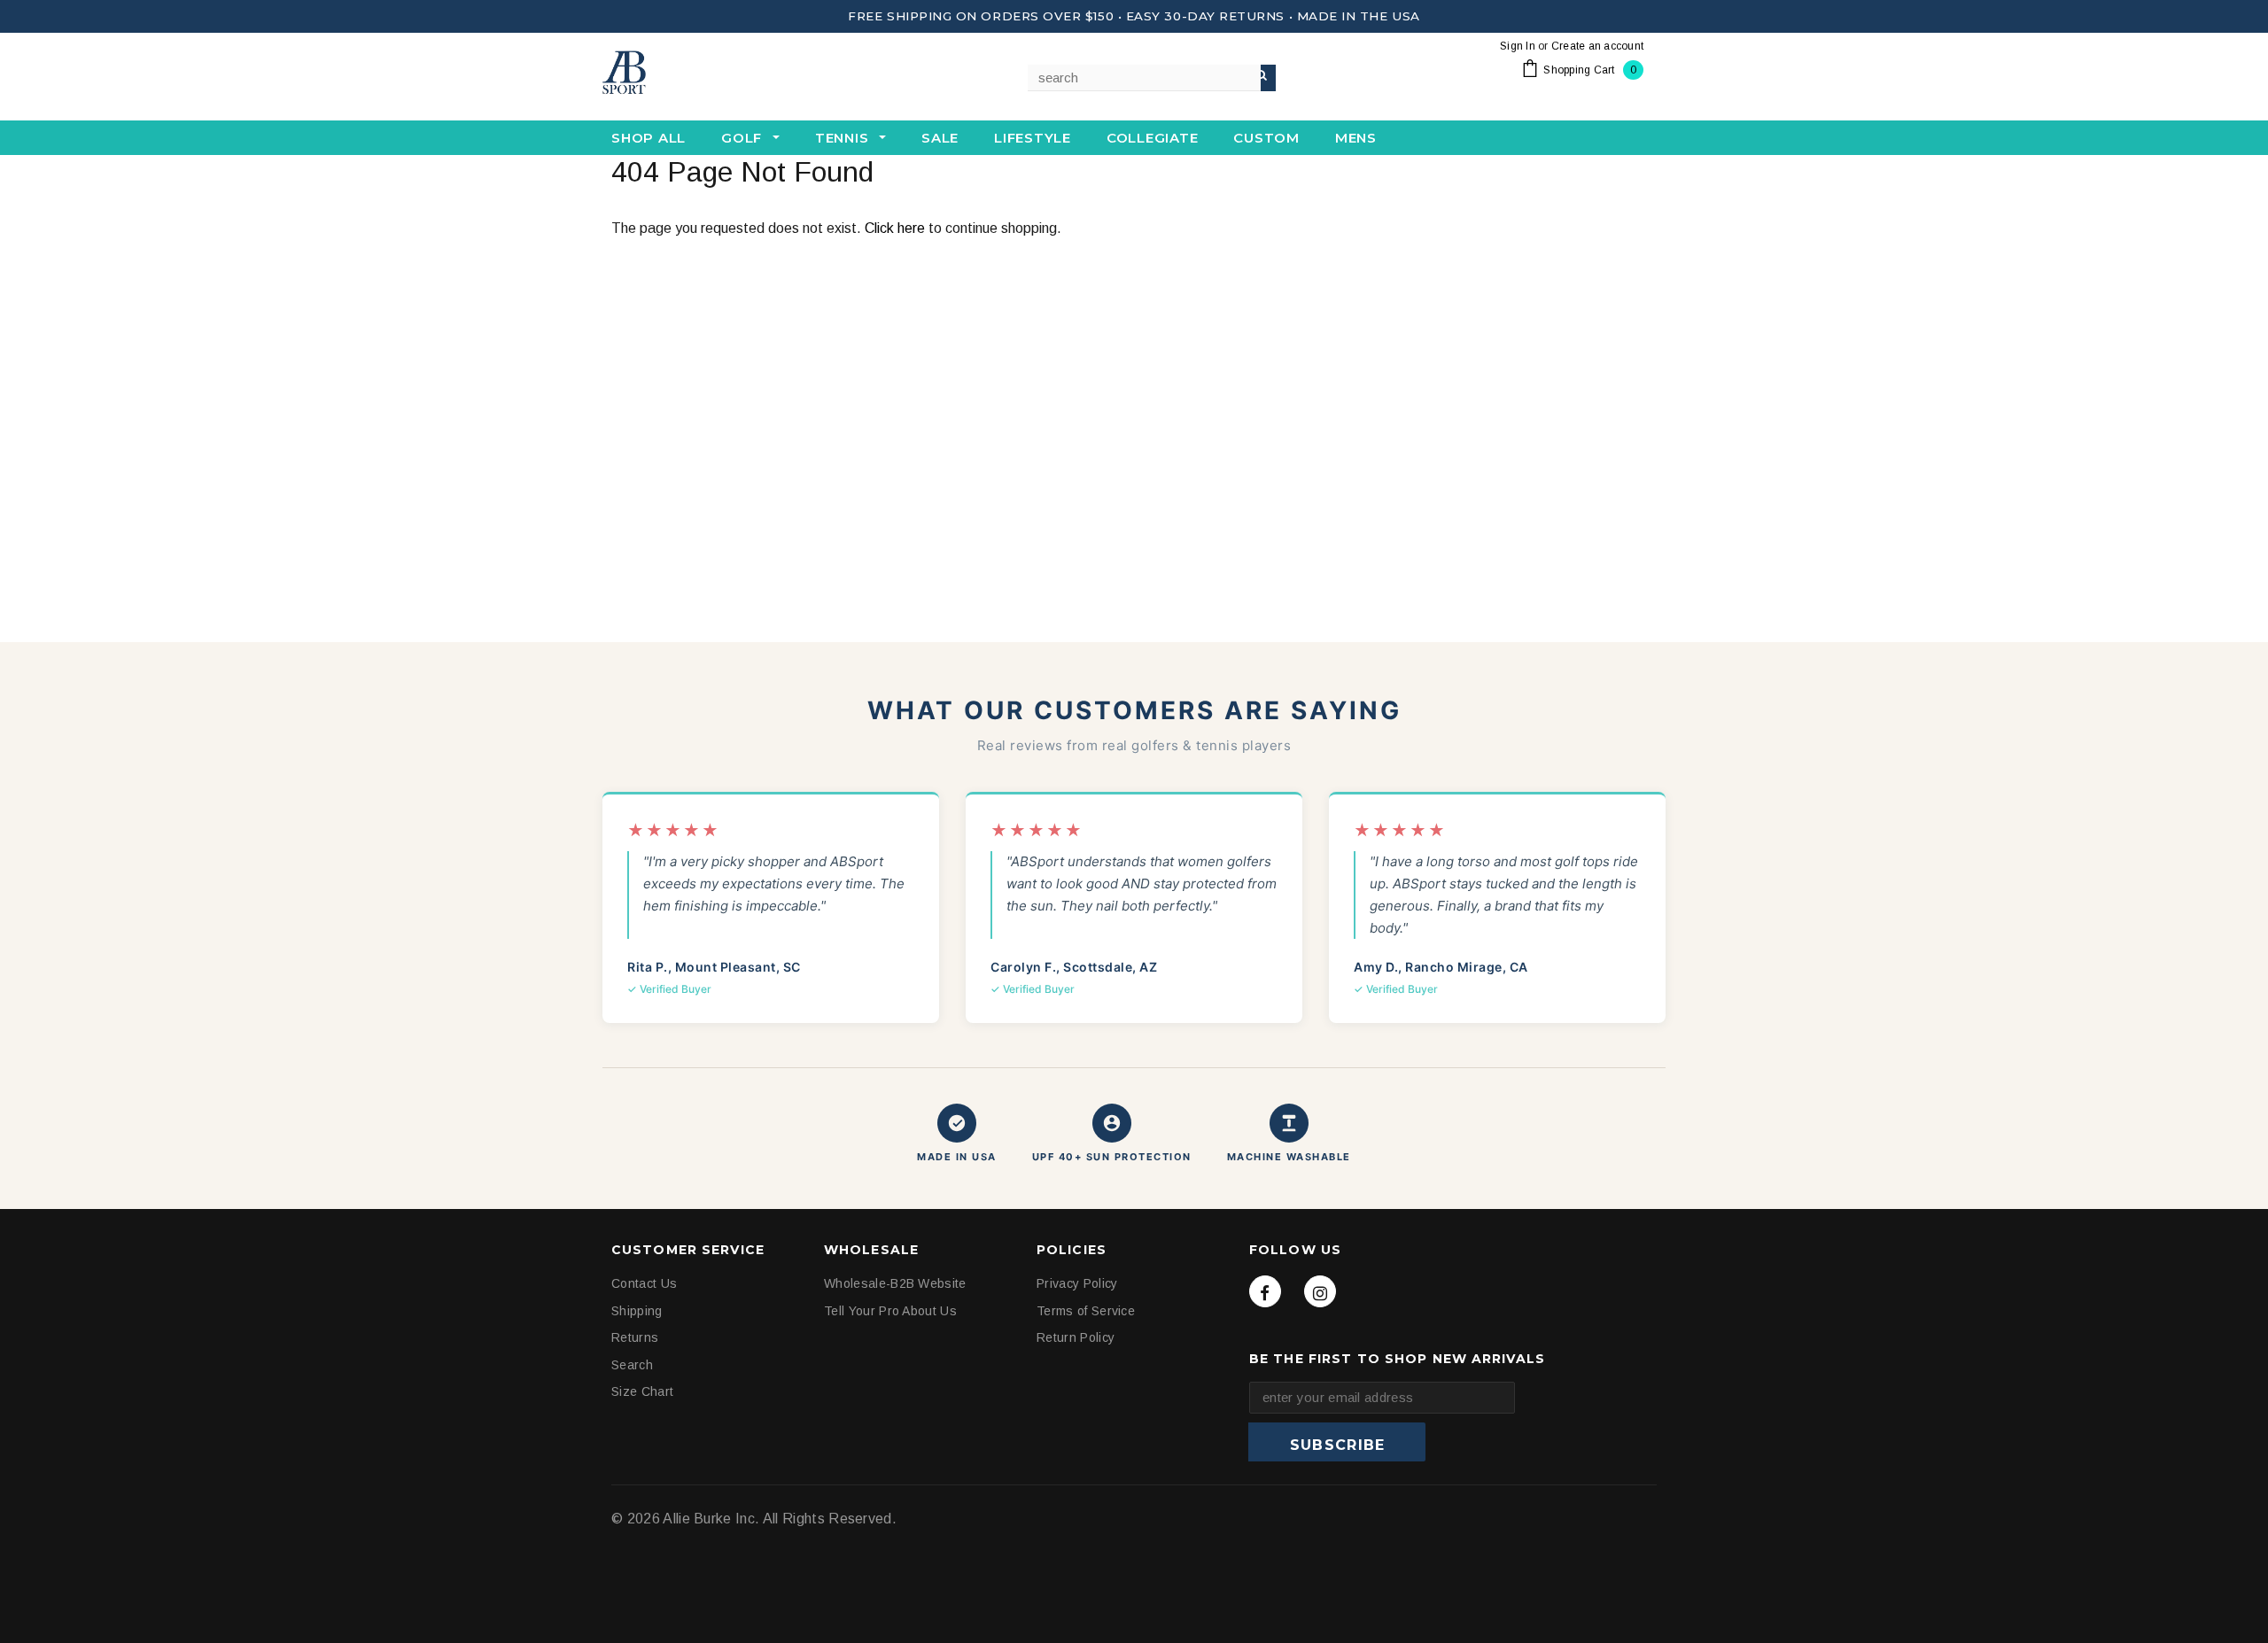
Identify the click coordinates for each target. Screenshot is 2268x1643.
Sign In (1518, 46)
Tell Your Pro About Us (890, 1311)
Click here (897, 228)
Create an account (1597, 46)
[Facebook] (1265, 1291)
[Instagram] (1320, 1291)
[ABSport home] (691, 74)
